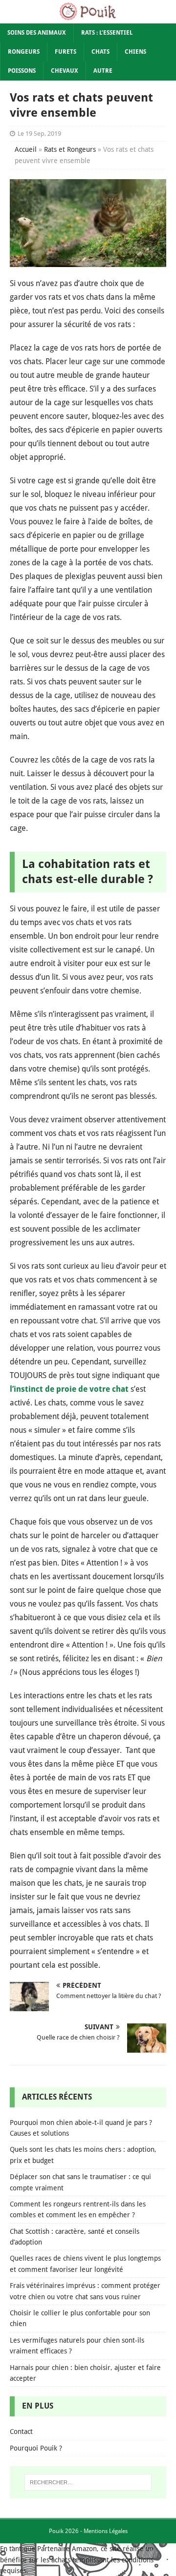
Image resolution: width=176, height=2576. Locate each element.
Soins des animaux (37, 33)
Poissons (22, 71)
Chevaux (65, 71)
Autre (103, 71)
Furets (66, 52)
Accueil (26, 149)
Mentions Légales (106, 2531)
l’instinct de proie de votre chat (69, 1389)
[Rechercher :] (88, 2482)
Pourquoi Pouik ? (36, 2448)
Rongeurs (24, 52)
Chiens (135, 52)
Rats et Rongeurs (70, 149)
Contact (21, 2432)
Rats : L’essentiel (107, 33)
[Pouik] (88, 18)
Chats (100, 52)
